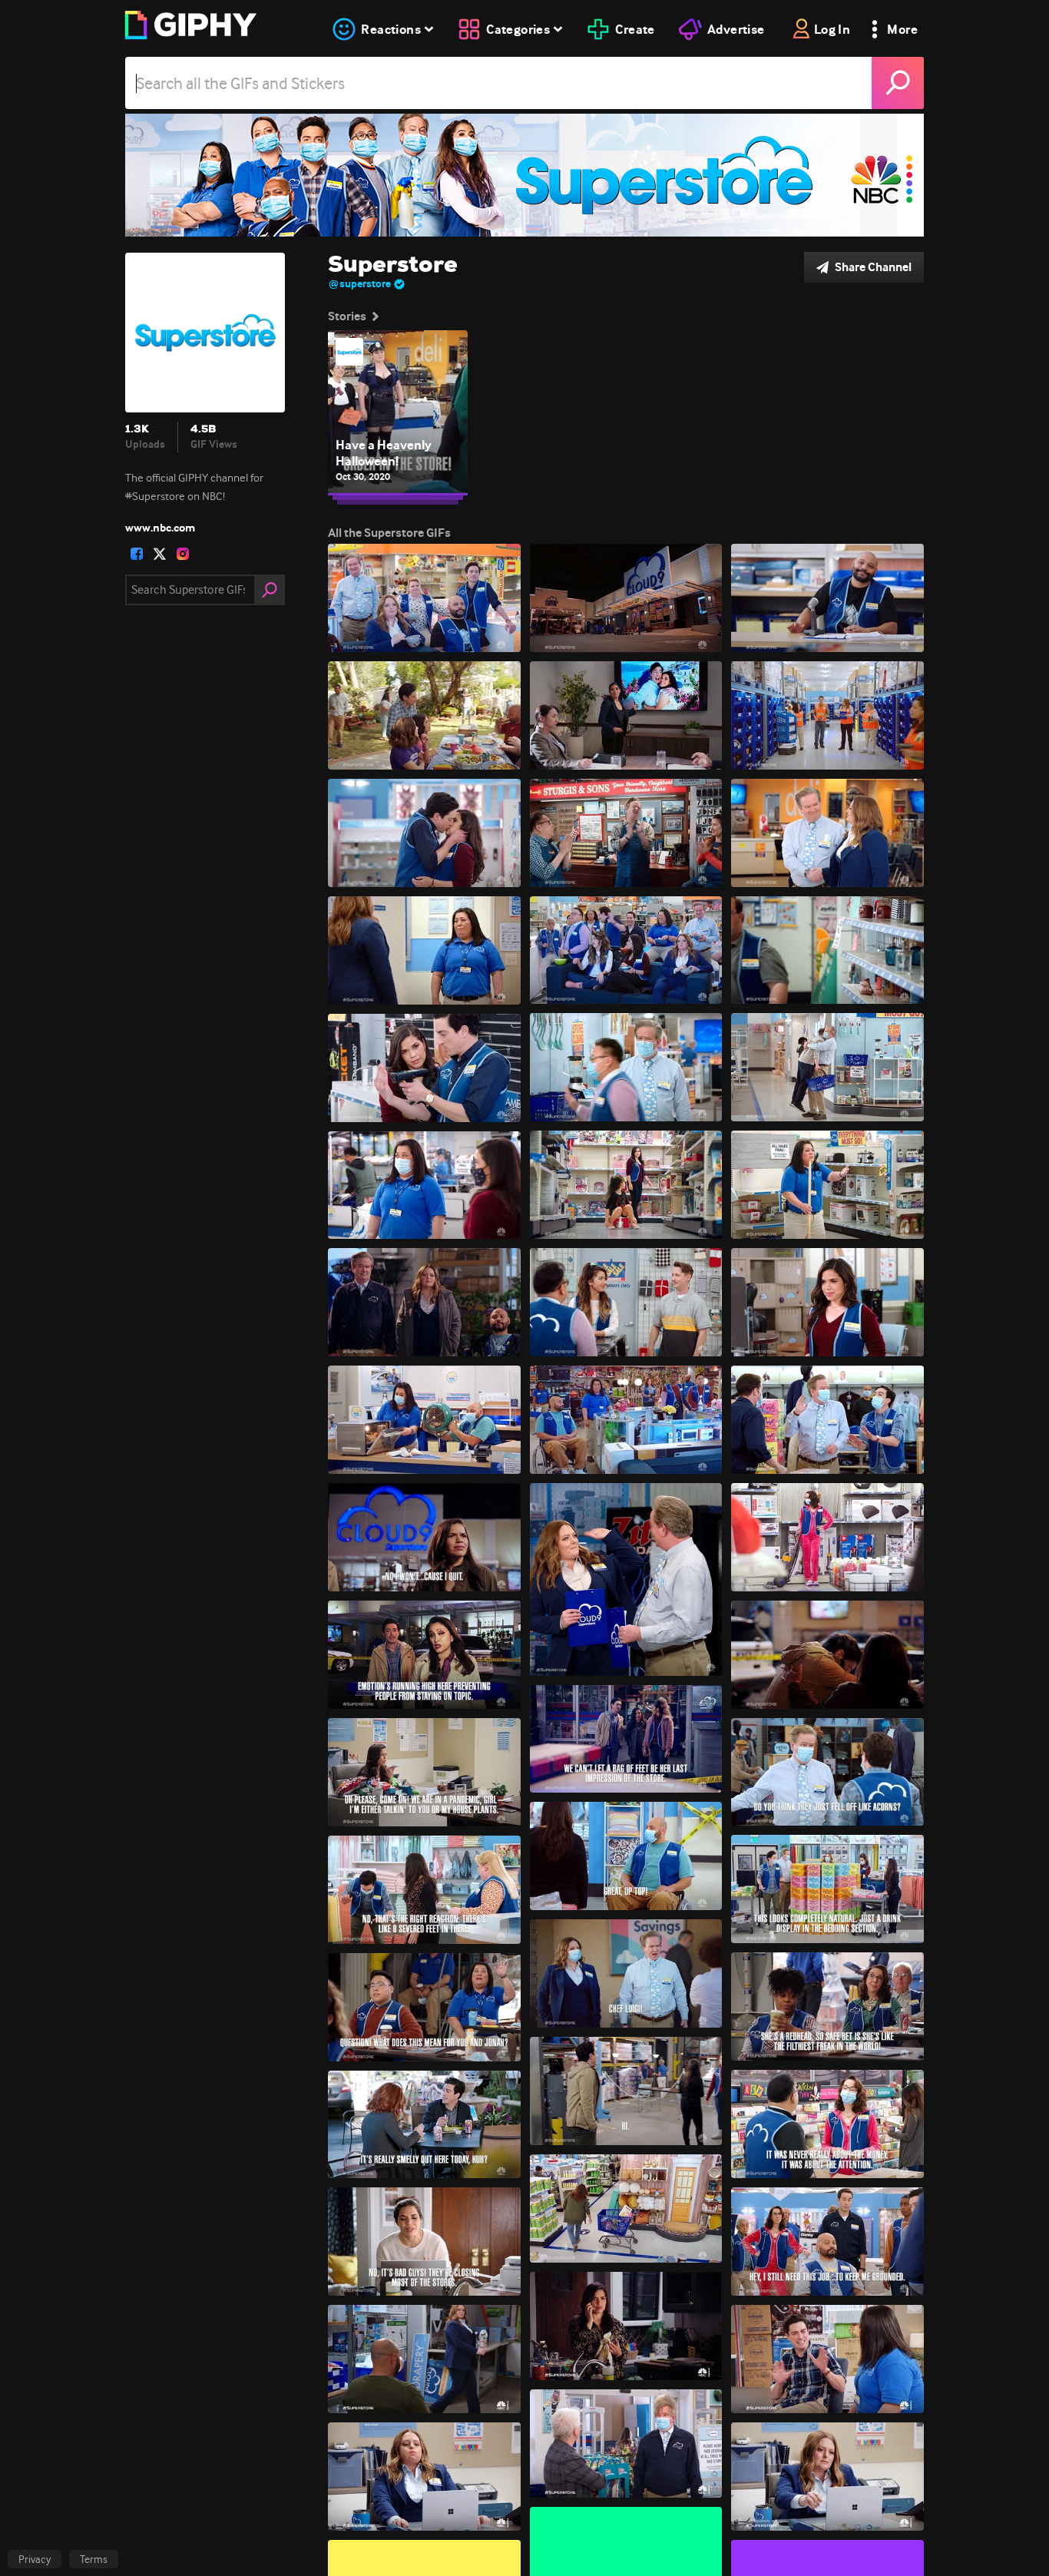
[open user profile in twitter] (160, 554)
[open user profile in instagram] (183, 554)
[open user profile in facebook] (137, 554)
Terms (94, 2559)
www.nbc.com (160, 528)
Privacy (35, 2559)
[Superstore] (524, 175)
